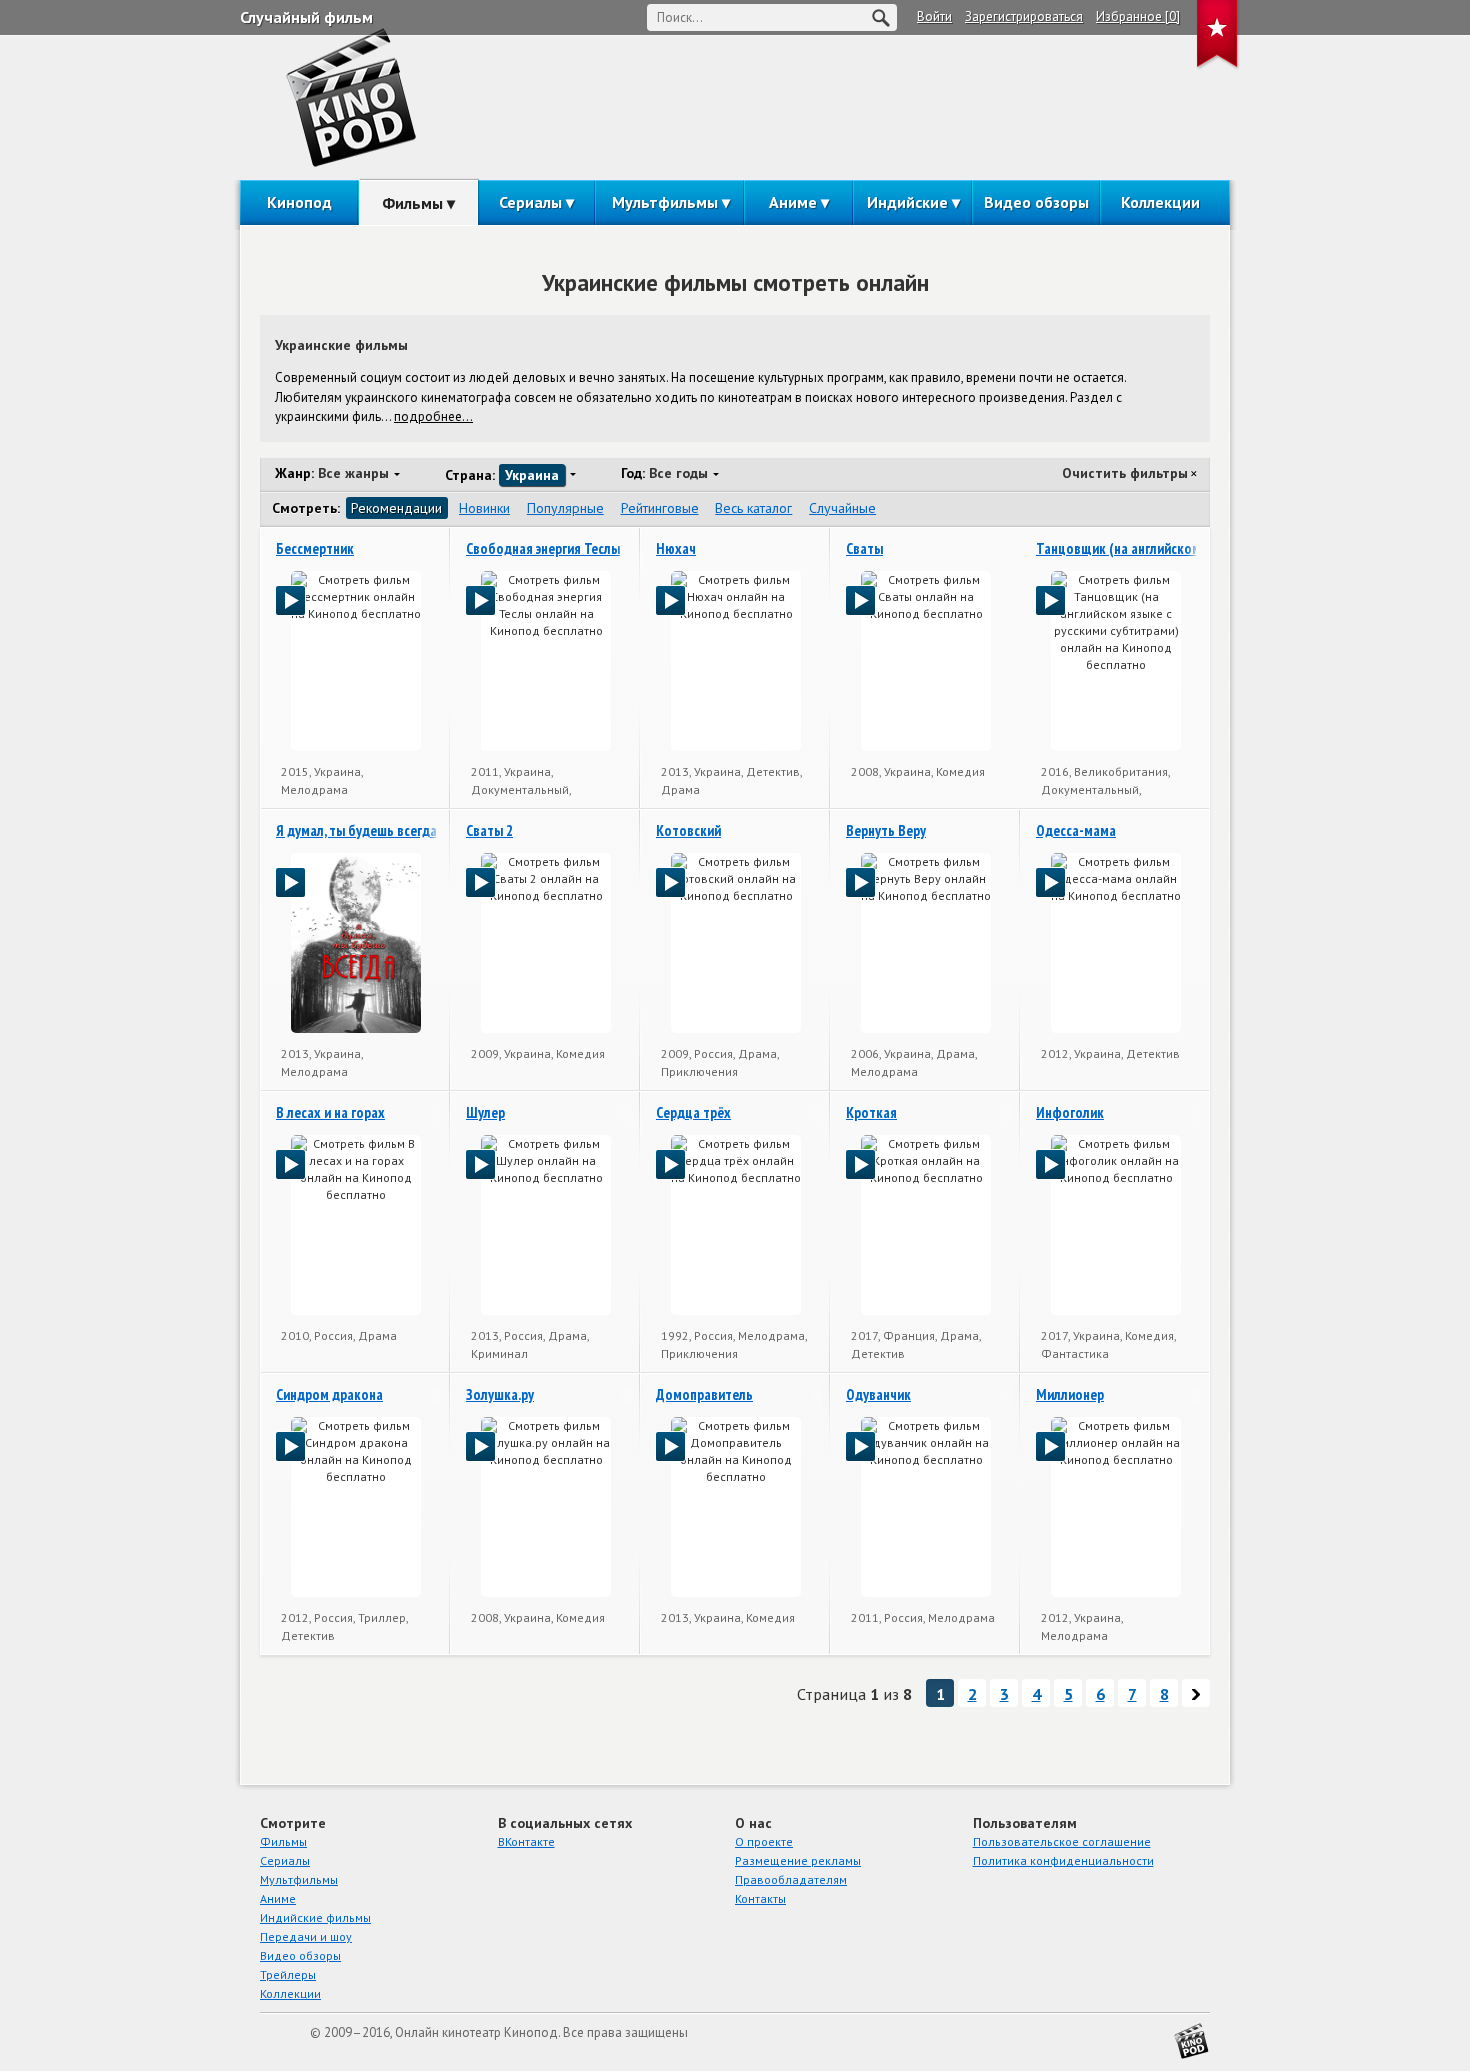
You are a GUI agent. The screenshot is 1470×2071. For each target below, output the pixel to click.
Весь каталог (753, 508)
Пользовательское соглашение (1062, 1841)
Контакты (760, 1898)
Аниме (793, 202)
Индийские (907, 202)
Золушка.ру (500, 1394)
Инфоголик (1070, 1112)
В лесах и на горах (330, 1112)
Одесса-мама (1076, 830)
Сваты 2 (489, 830)
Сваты (864, 548)
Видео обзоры (1036, 202)
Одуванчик (878, 1394)
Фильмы (412, 203)
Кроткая (871, 1112)
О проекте (764, 1841)
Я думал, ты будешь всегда (356, 830)
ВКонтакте (526, 1841)
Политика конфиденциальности (1063, 1860)
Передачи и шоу (306, 1936)
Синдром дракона (329, 1394)
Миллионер (1070, 1394)
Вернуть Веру (886, 830)
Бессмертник (315, 548)
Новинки (484, 508)
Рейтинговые (660, 508)
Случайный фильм (306, 17)
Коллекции (1160, 202)
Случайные (842, 508)
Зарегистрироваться (1024, 16)
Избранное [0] (1138, 16)
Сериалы (530, 202)
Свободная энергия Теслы (543, 548)
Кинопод (299, 202)
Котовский (688, 830)
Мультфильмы (665, 202)
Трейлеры (288, 1974)
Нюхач (676, 548)
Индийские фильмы (315, 1917)
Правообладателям (791, 1879)
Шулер (485, 1112)
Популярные (565, 508)
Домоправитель (704, 1394)
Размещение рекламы (798, 1860)
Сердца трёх (693, 1112)
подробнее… (433, 416)
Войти (934, 16)
